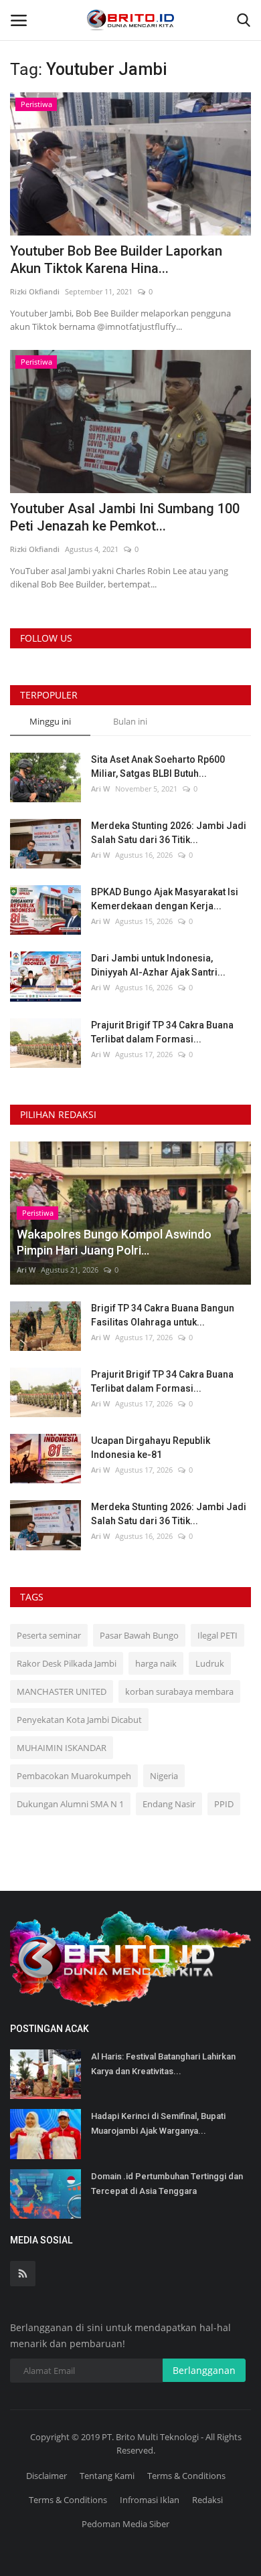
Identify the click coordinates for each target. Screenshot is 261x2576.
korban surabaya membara (179, 1691)
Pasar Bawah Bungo (139, 1635)
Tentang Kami (107, 2476)
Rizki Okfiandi (35, 291)
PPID (224, 1804)
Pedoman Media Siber (125, 2524)
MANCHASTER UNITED (62, 1691)
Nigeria (164, 1776)
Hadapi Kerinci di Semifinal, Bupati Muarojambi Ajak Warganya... (158, 2123)
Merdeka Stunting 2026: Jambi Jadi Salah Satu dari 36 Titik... (169, 833)
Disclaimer (47, 2476)
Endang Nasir (169, 1804)
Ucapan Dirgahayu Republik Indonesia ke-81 (151, 1448)
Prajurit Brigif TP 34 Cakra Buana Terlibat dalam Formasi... (162, 1032)
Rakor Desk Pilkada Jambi (67, 1663)
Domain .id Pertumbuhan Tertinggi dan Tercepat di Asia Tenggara (167, 2184)
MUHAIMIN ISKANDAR (62, 1748)
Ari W (100, 789)
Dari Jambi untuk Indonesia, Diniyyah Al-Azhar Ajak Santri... (158, 965)
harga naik (156, 1663)
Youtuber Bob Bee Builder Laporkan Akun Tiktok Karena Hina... (116, 260)
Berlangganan (204, 2370)
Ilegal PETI (217, 1635)
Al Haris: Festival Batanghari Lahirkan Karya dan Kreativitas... (163, 2064)
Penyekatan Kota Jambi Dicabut (79, 1720)
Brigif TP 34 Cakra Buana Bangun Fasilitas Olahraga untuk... (163, 1315)
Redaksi (207, 2500)
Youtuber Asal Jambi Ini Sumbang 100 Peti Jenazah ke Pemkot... (125, 517)
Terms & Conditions (186, 2476)
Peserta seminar (49, 1635)
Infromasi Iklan (150, 2500)
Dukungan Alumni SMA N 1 (70, 1804)
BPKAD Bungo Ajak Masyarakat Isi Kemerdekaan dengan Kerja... (165, 899)
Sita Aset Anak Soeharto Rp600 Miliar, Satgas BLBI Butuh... (158, 766)
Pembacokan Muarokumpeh (74, 1776)
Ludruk (210, 1663)
